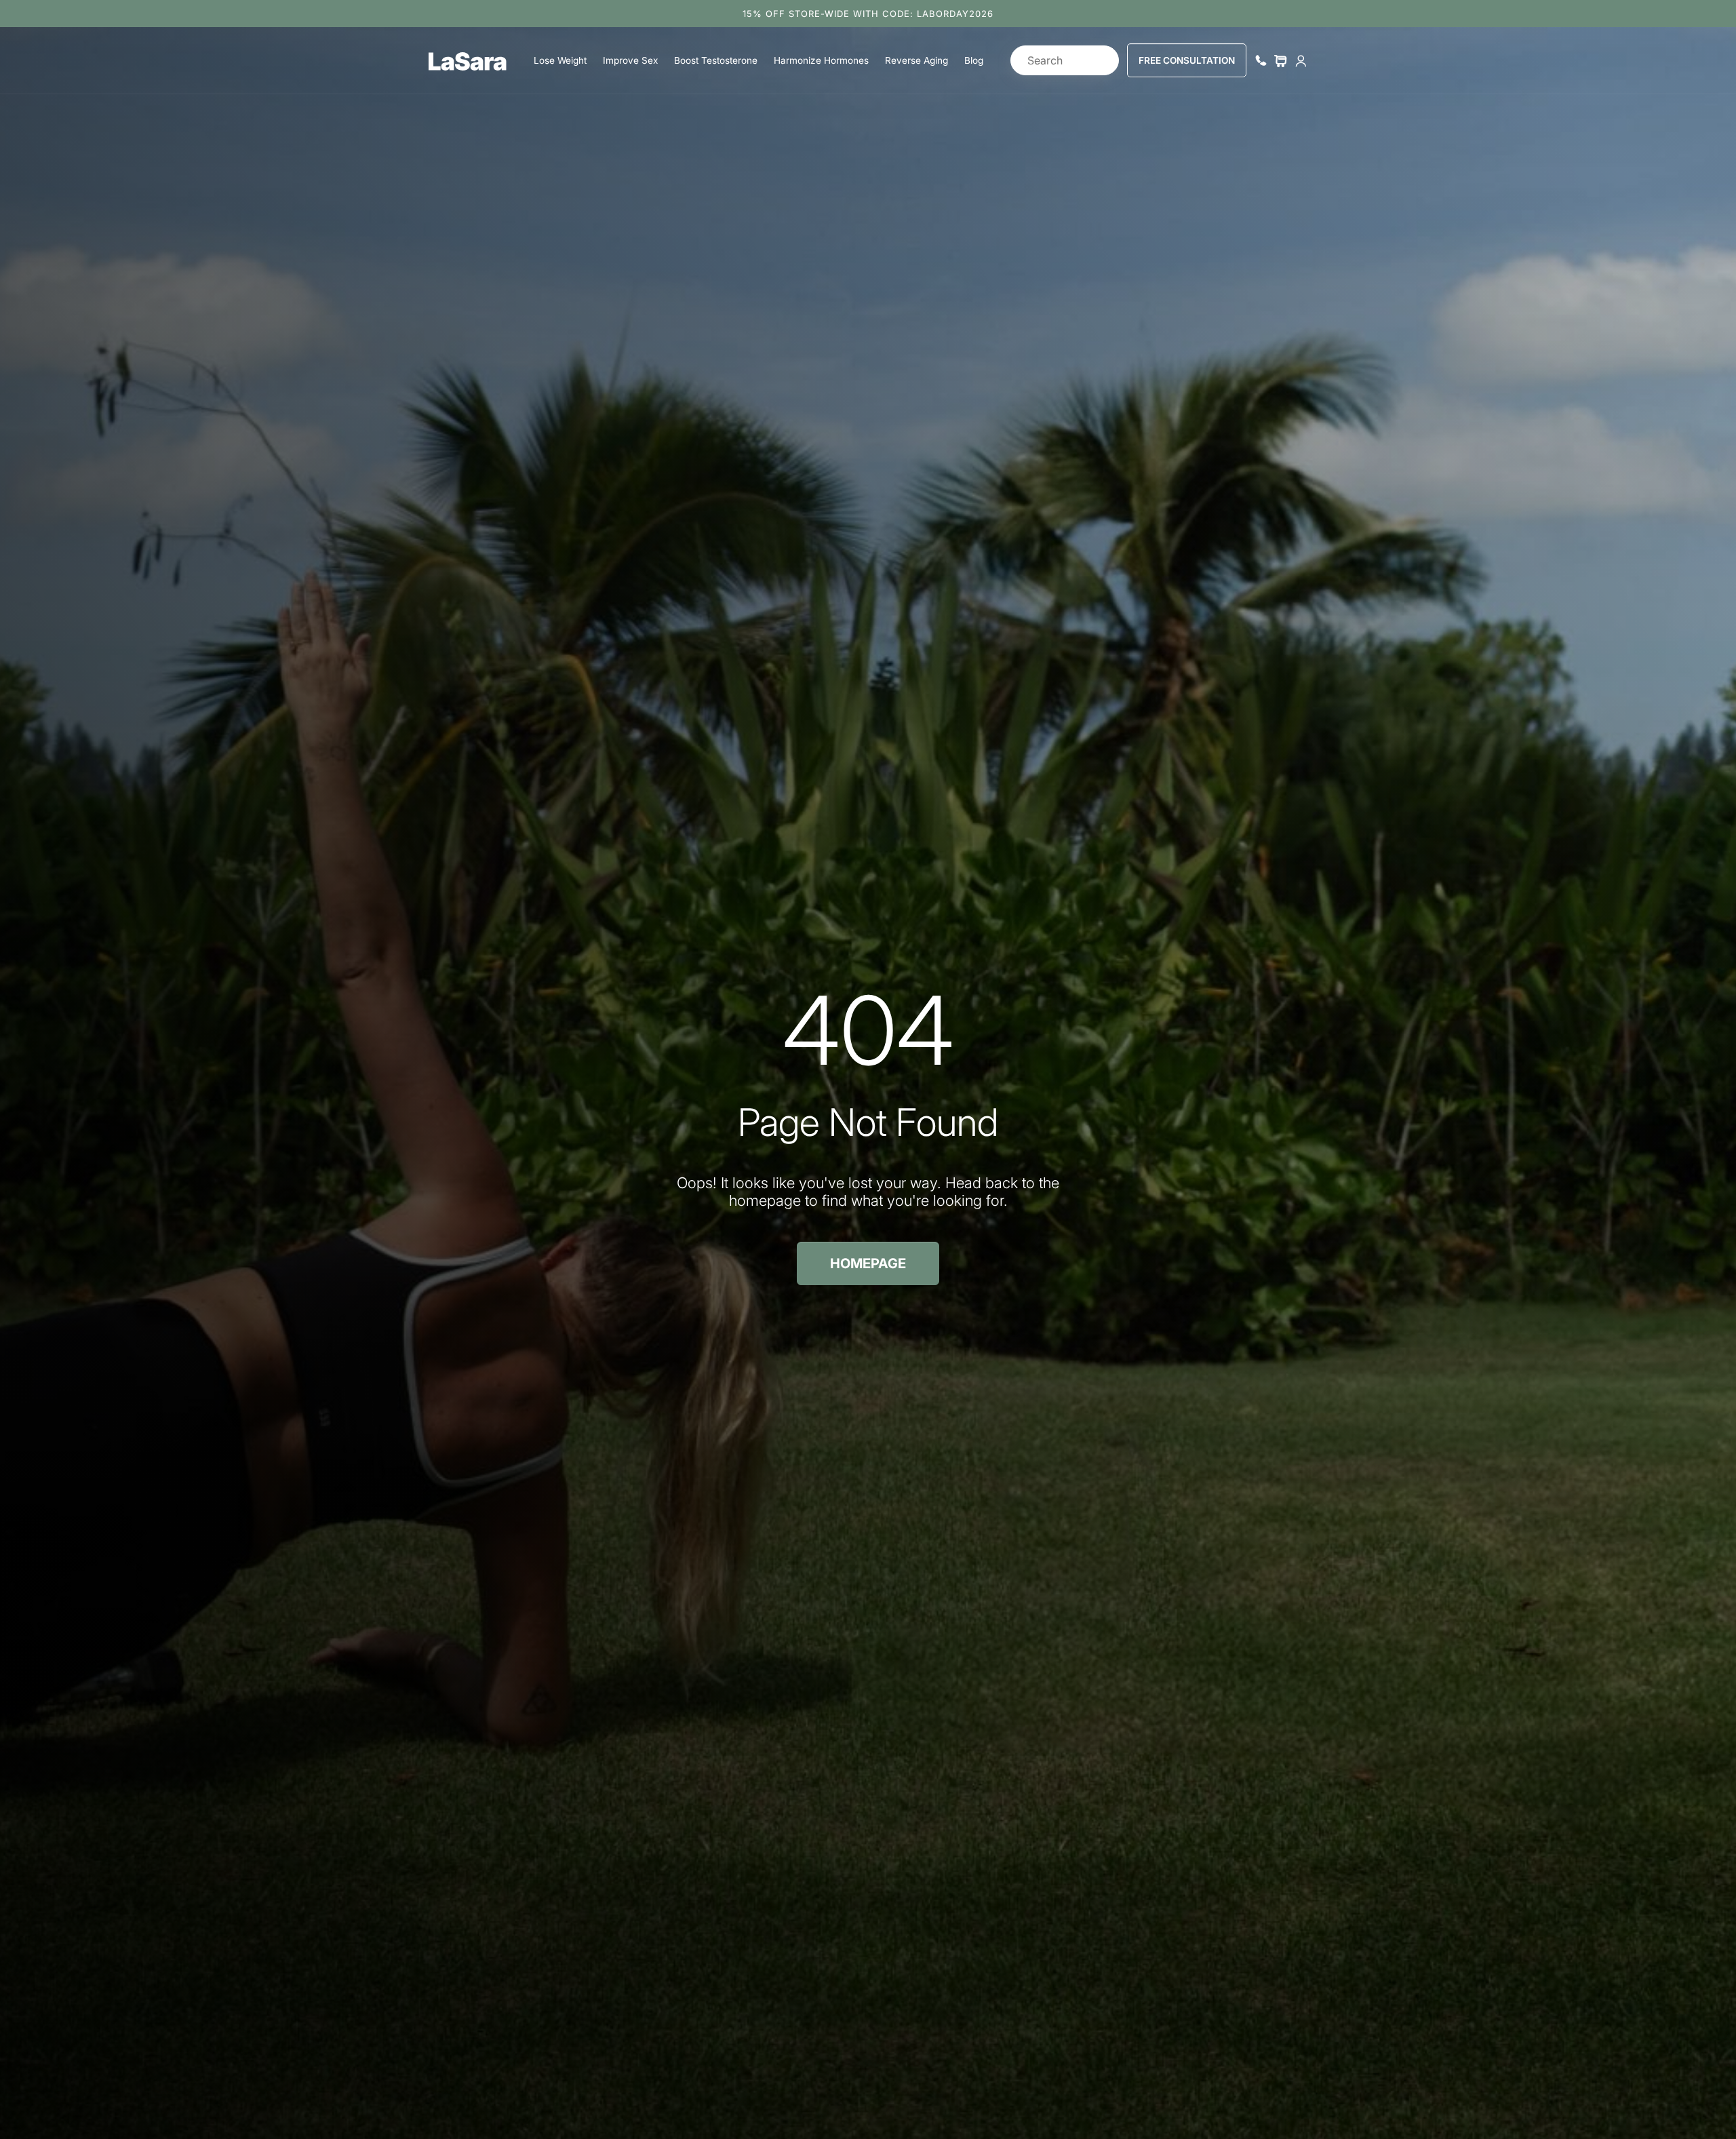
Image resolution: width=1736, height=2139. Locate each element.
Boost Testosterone (716, 60)
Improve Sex (630, 60)
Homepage (868, 1263)
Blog (974, 60)
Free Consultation (1187, 60)
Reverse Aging (916, 60)
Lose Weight (560, 60)
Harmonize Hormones (821, 60)
